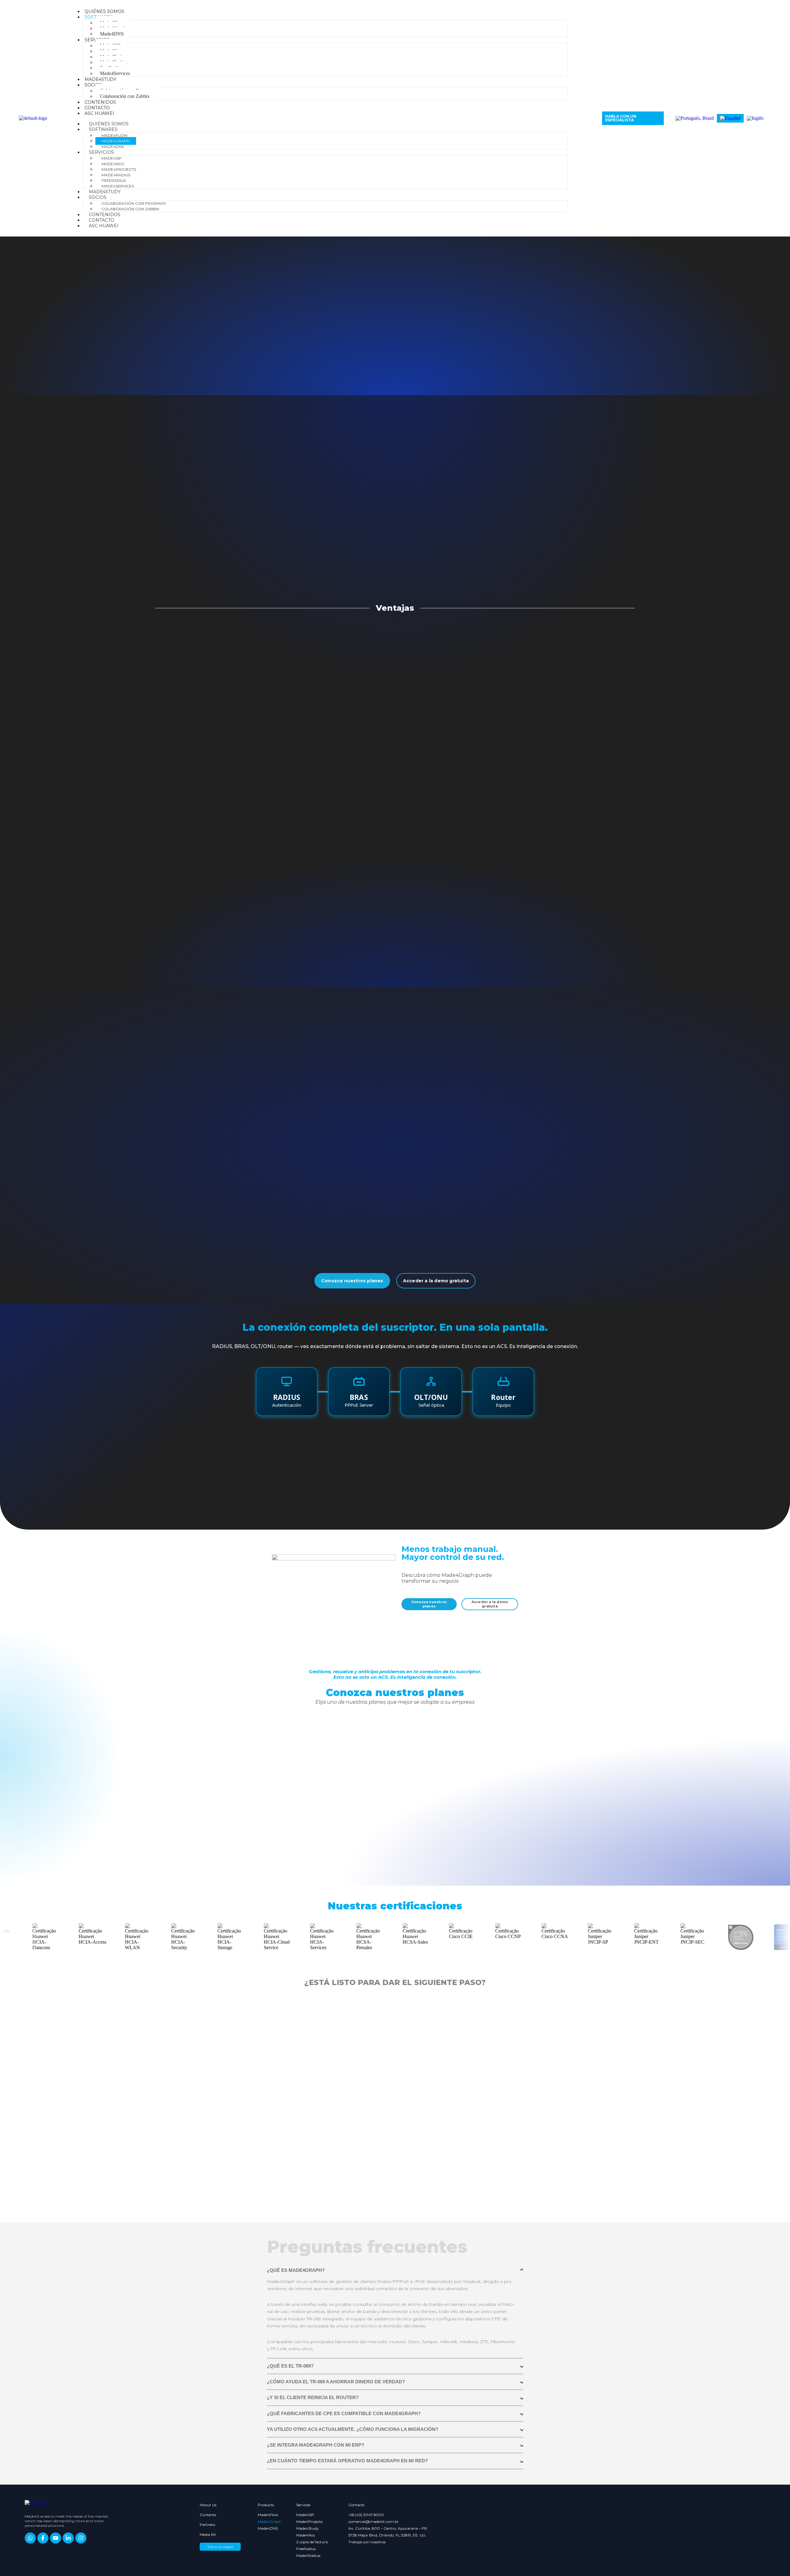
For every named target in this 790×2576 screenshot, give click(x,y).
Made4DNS (112, 34)
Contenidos (100, 102)
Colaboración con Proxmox (134, 203)
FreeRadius (114, 180)
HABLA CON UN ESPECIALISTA (621, 118)
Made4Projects (119, 169)
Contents (208, 2515)
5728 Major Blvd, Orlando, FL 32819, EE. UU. (387, 2535)
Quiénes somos (104, 11)
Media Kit (208, 2534)
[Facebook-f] (43, 2538)
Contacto (97, 108)
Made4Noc (113, 164)
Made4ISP (112, 158)
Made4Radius (116, 175)
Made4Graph (116, 141)
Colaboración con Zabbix (125, 96)
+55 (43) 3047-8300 (366, 2515)
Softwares (103, 129)
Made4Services (115, 73)
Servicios (101, 152)
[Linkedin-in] (68, 2538)
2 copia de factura (312, 2542)
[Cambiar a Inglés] (755, 118)
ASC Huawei (99, 113)
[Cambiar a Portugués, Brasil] (695, 118)
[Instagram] (81, 2538)
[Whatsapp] (30, 2538)
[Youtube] (56, 2538)
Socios (93, 85)
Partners (207, 2525)
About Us (208, 2505)
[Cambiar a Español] (730, 118)
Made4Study (100, 79)
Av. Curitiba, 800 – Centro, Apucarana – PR (388, 2528)
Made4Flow (114, 135)
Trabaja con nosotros (367, 2542)
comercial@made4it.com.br (374, 2522)
